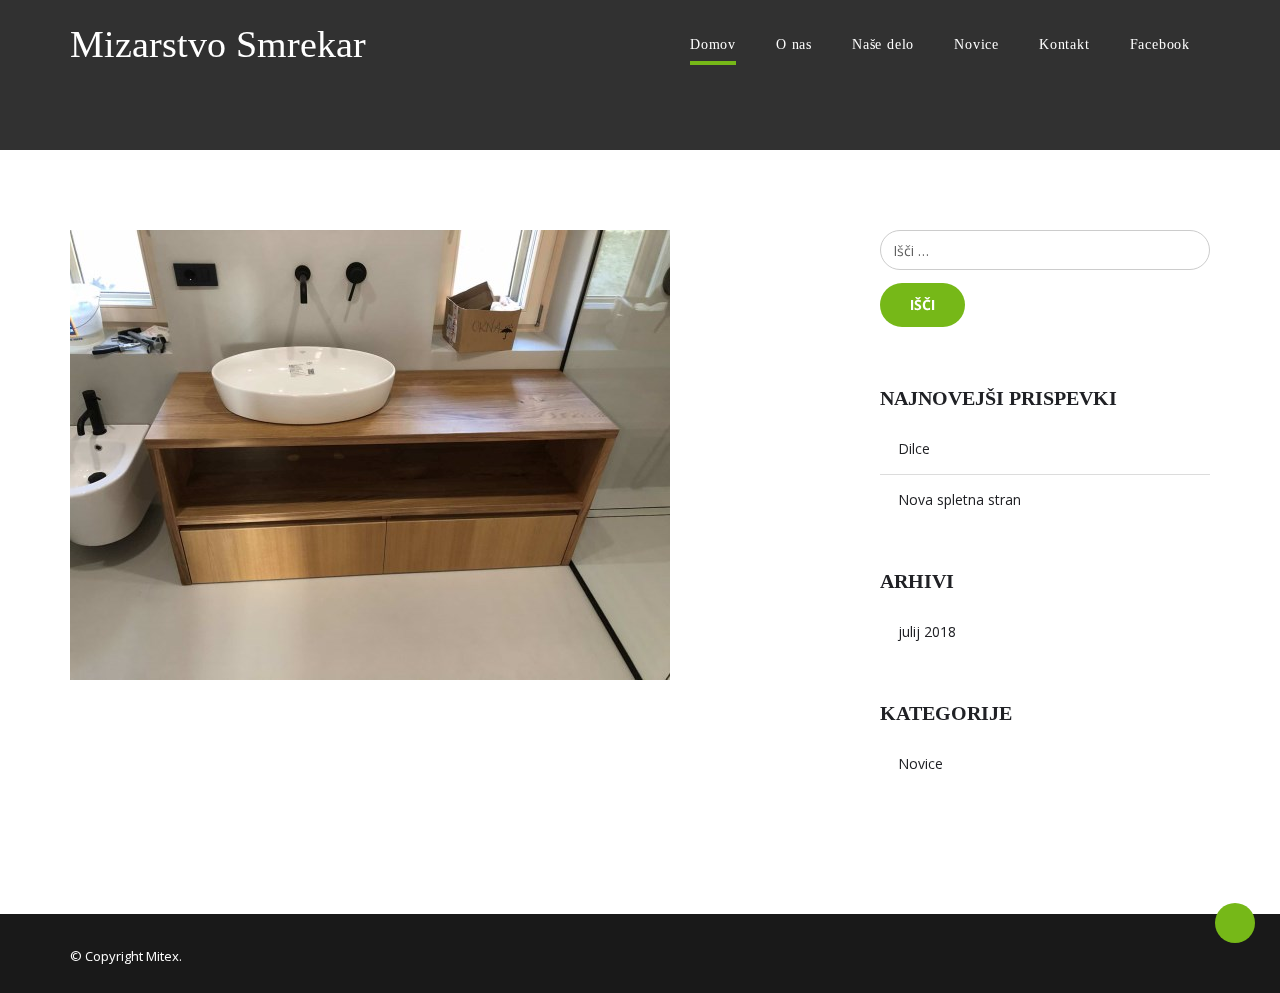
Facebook (1160, 44)
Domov (713, 44)
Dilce (914, 448)
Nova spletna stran (959, 499)
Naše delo (883, 44)
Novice (976, 44)
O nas (794, 44)
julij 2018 (927, 631)
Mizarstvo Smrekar (218, 44)
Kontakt (1064, 44)
